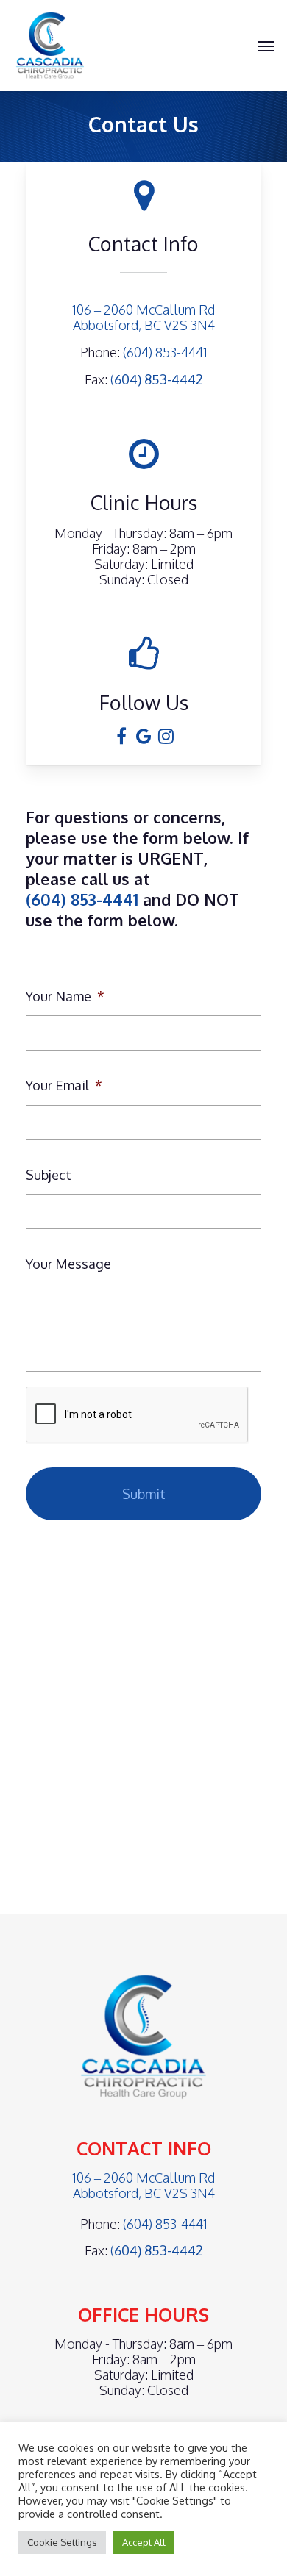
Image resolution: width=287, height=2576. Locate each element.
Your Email (64, 1085)
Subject (49, 1175)
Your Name (65, 996)
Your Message (68, 1264)
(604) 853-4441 (165, 352)
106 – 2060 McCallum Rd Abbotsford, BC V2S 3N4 (143, 317)
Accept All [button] (144, 2542)
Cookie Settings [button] (62, 2542)
